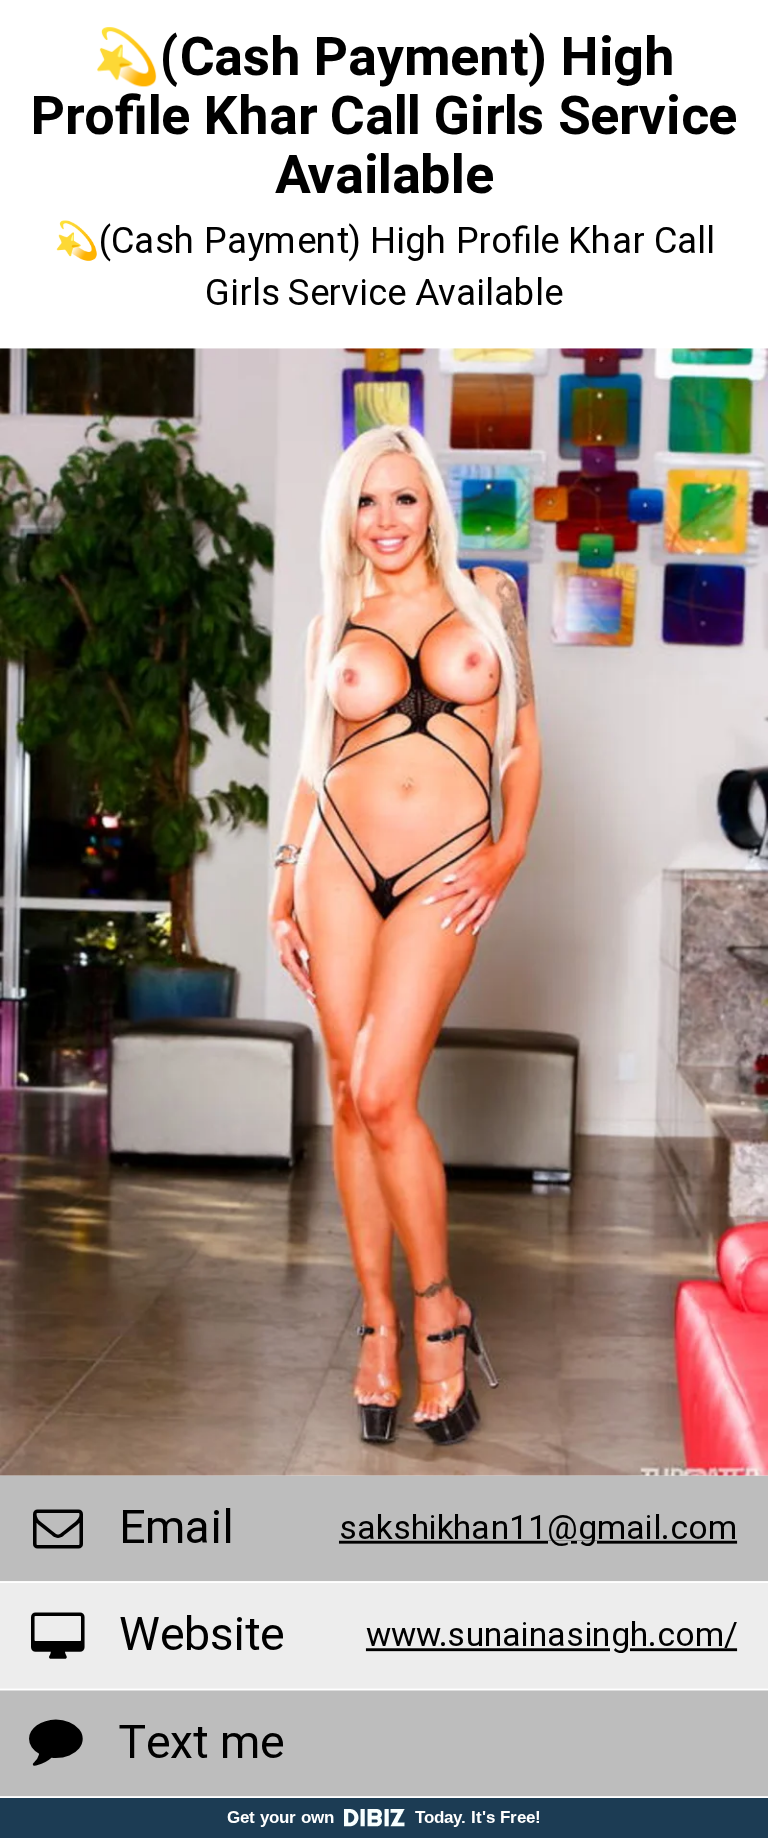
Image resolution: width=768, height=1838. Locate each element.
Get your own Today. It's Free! (384, 1817)
